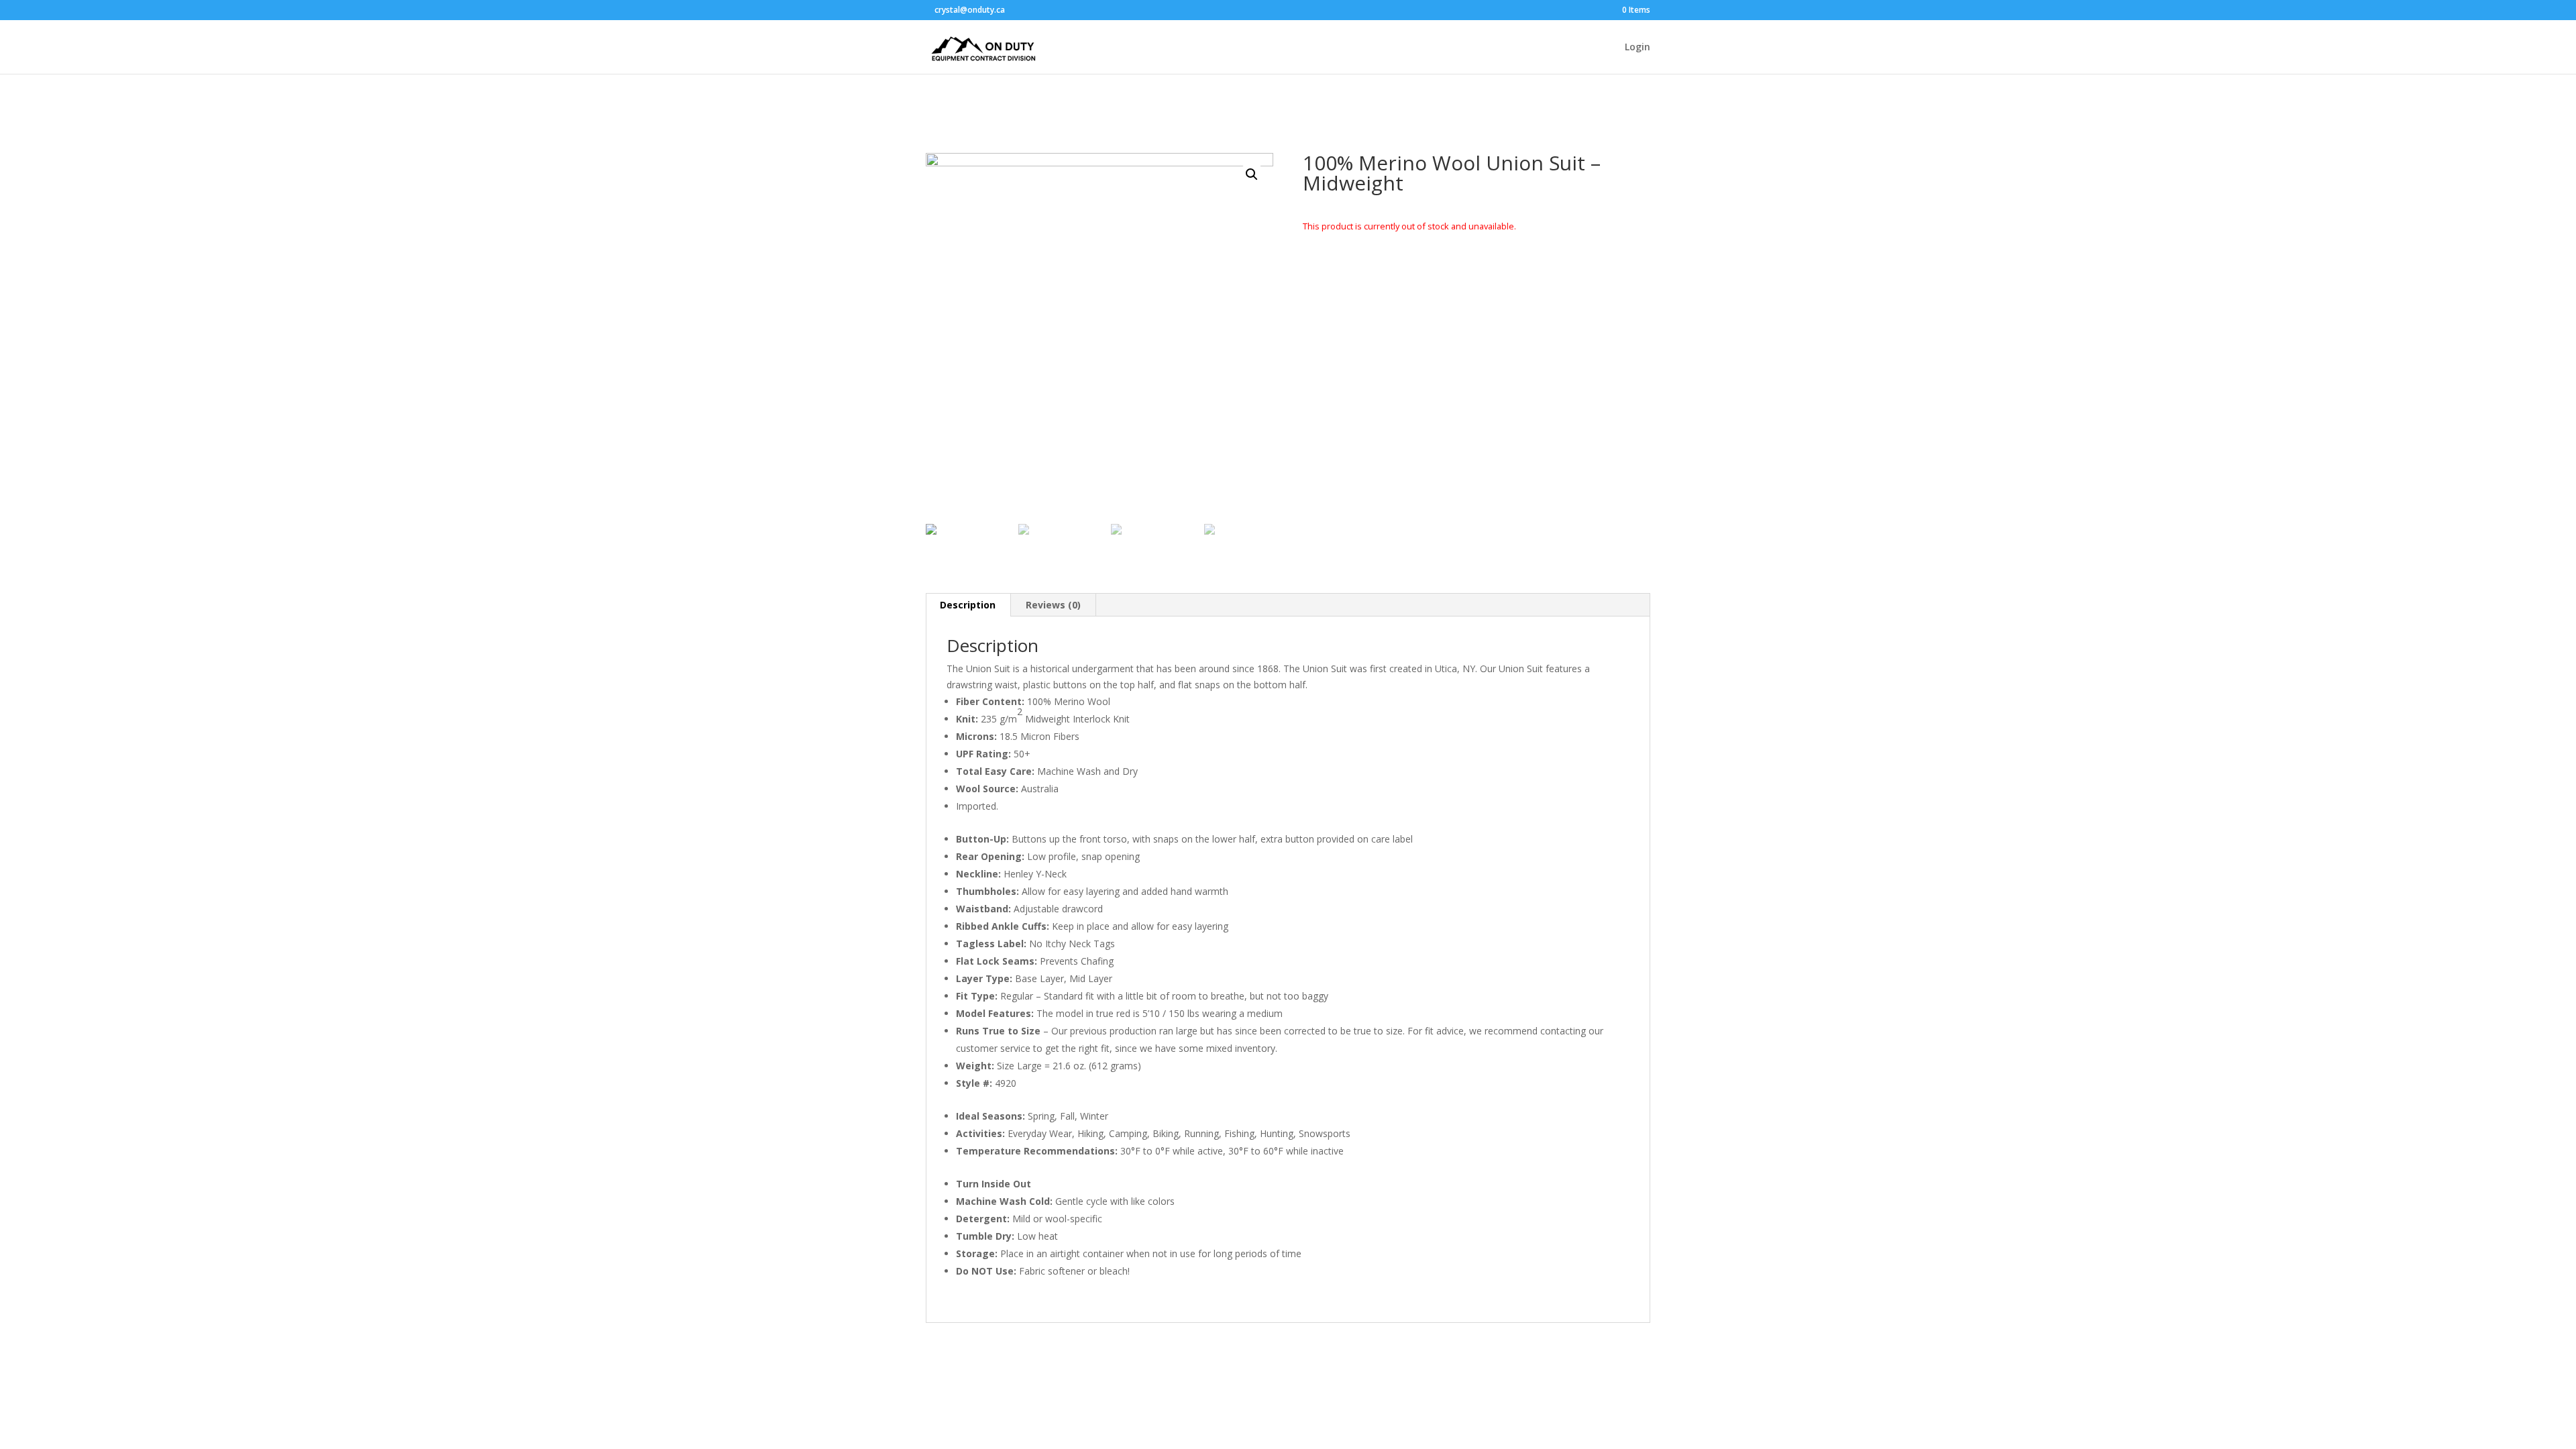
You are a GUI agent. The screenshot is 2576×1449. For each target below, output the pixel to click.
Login (1638, 48)
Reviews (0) (1053, 605)
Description (968, 605)
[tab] (968, 605)
